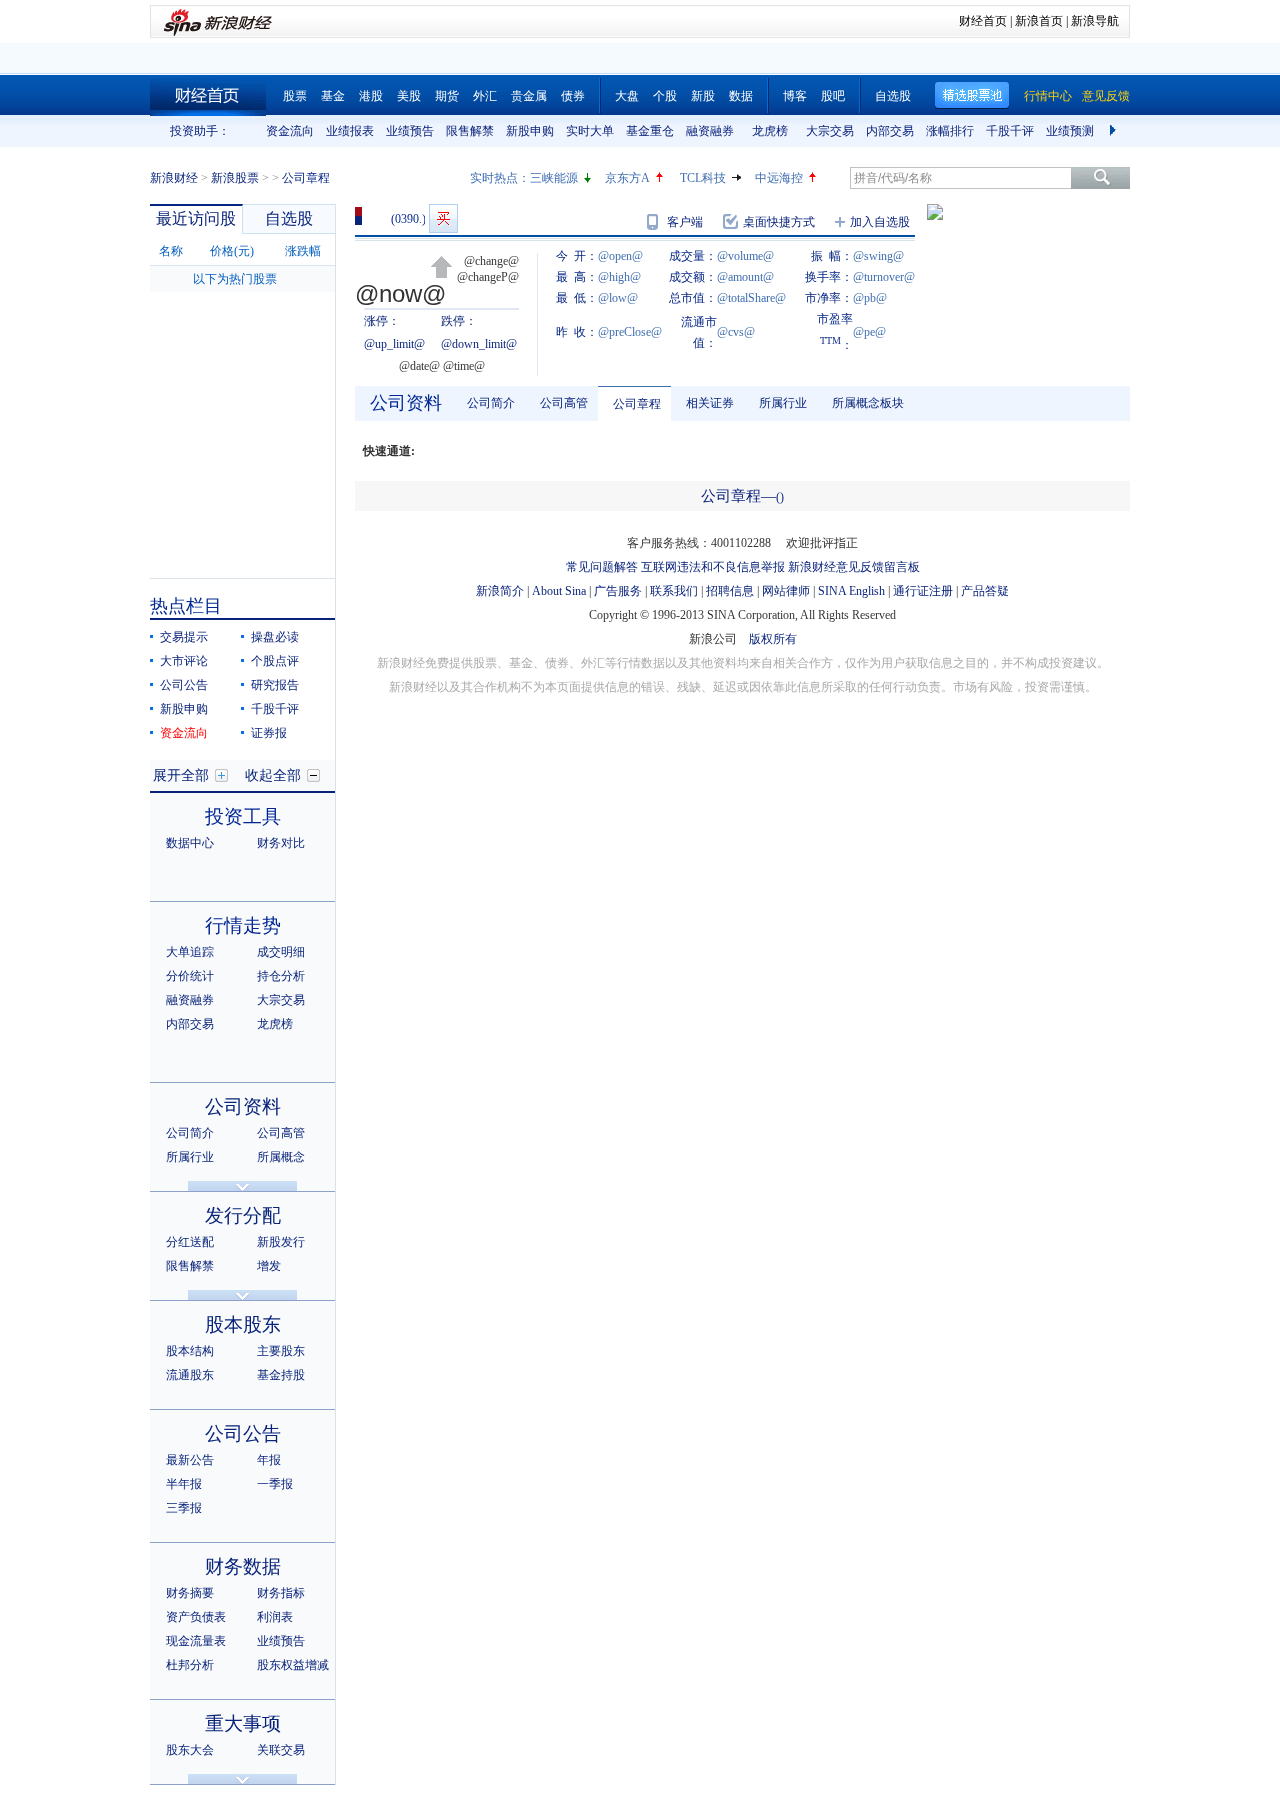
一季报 (275, 1484)
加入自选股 (880, 222)
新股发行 (281, 1242)
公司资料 (243, 1106)
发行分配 (243, 1215)
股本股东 (243, 1324)
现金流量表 (196, 1641)
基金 (333, 96)
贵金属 (529, 96)
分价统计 (190, 976)
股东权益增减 (293, 1665)
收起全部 (273, 775)
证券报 (269, 733)
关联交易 (281, 1750)
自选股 (893, 96)
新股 (703, 96)
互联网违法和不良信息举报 (713, 567)
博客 (795, 96)
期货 (447, 96)
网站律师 (786, 591)
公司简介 (190, 1133)
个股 (665, 96)
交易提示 (184, 637)
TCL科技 (703, 178)
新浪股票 (235, 178)
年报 (269, 1460)
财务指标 (281, 1593)
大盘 (627, 96)
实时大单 (590, 131)
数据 (741, 96)
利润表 (275, 1617)
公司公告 (184, 685)
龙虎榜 (770, 131)
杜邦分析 (190, 1665)
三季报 (184, 1508)
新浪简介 (500, 591)
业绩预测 (1070, 131)
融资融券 (710, 131)
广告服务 (618, 591)
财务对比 (281, 843)
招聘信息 (730, 591)
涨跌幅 (303, 251)
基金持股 (281, 1375)
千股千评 (1010, 131)
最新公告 (190, 1460)
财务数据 (243, 1566)
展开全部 (181, 775)
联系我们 (674, 591)
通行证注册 (923, 591)
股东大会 (190, 1750)
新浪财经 (174, 178)
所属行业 (190, 1157)
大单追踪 (190, 952)
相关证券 (710, 403)
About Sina (559, 591)
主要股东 (281, 1351)
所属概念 (281, 1157)
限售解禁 (470, 131)
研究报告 (275, 685)
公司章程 (637, 404)
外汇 (485, 96)
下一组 (1115, 131)
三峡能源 (554, 178)
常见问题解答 (602, 567)
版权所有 (773, 639)
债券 (573, 96)
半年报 (184, 1484)
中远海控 (779, 178)
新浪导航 (1095, 21)
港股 (371, 96)
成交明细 (281, 952)
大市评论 (184, 661)
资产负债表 (196, 1617)
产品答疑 (985, 591)
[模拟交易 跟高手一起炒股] (443, 218)
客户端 (685, 222)
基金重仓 (650, 131)
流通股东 (190, 1375)
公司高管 (281, 1133)
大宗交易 (830, 131)
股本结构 (190, 1351)
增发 (269, 1266)
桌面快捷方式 (779, 222)
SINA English (851, 591)
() (780, 497)
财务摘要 (190, 1593)
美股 (409, 96)
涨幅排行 (950, 131)
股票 (295, 96)
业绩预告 (410, 131)
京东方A (627, 178)
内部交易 (890, 131)
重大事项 (243, 1723)
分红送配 (190, 1242)
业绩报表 (350, 131)
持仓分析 (281, 976)
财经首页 (983, 21)
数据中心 (190, 843)
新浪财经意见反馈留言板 (854, 567)
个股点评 (275, 661)
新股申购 (530, 131)
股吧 (833, 96)
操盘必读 (275, 637)
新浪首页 (1039, 21)
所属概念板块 (868, 403)
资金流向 (290, 131)
